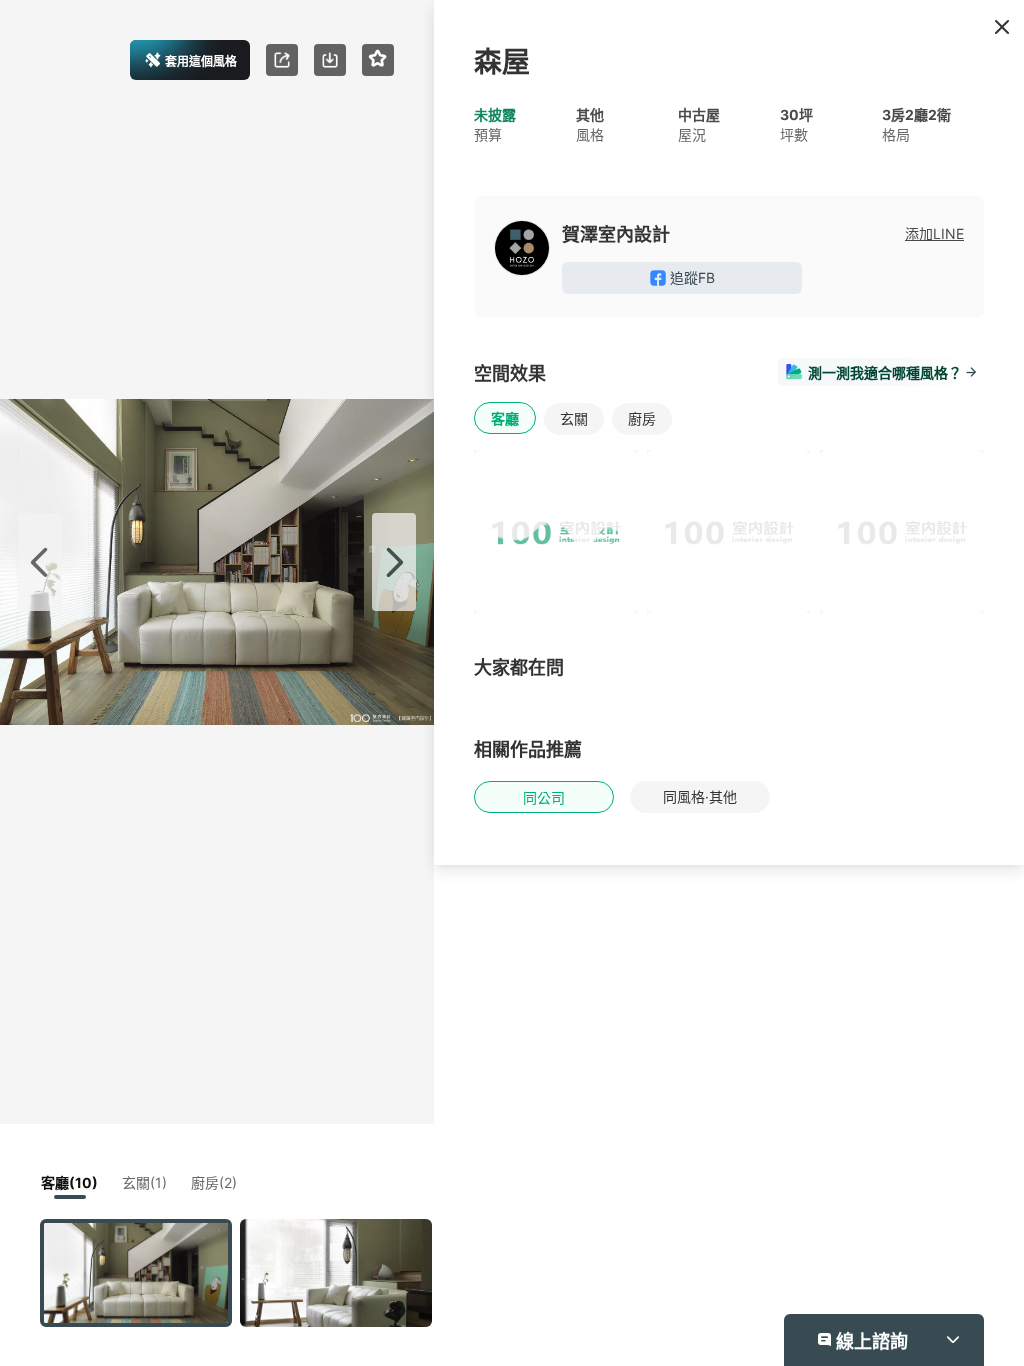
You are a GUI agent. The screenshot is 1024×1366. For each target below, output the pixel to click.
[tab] (664, 489)
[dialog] (512, 683)
